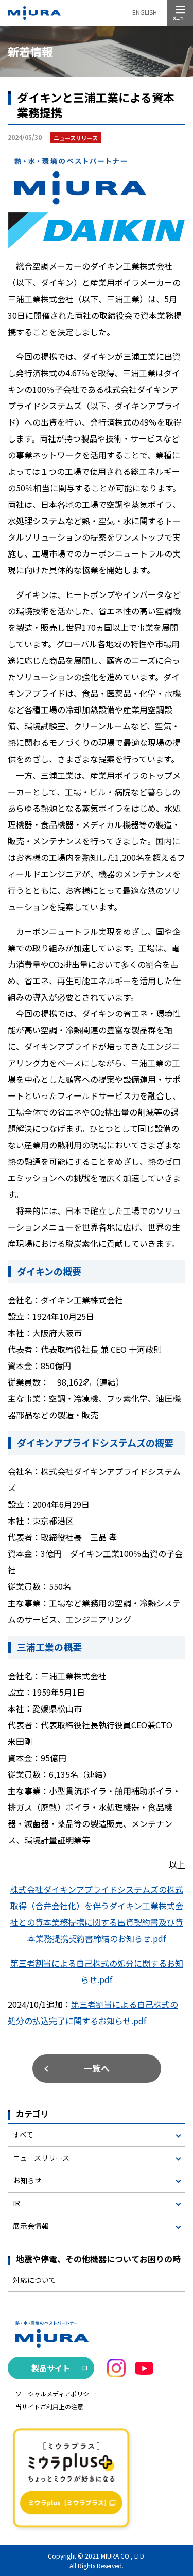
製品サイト (51, 2368)
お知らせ (27, 2180)
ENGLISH (145, 12)
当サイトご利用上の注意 (49, 2406)
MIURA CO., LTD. (123, 2556)
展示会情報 (31, 2226)
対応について (34, 2280)
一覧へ (97, 2068)
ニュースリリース (41, 2158)
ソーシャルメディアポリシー (55, 2394)
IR (16, 2203)
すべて (23, 2135)
